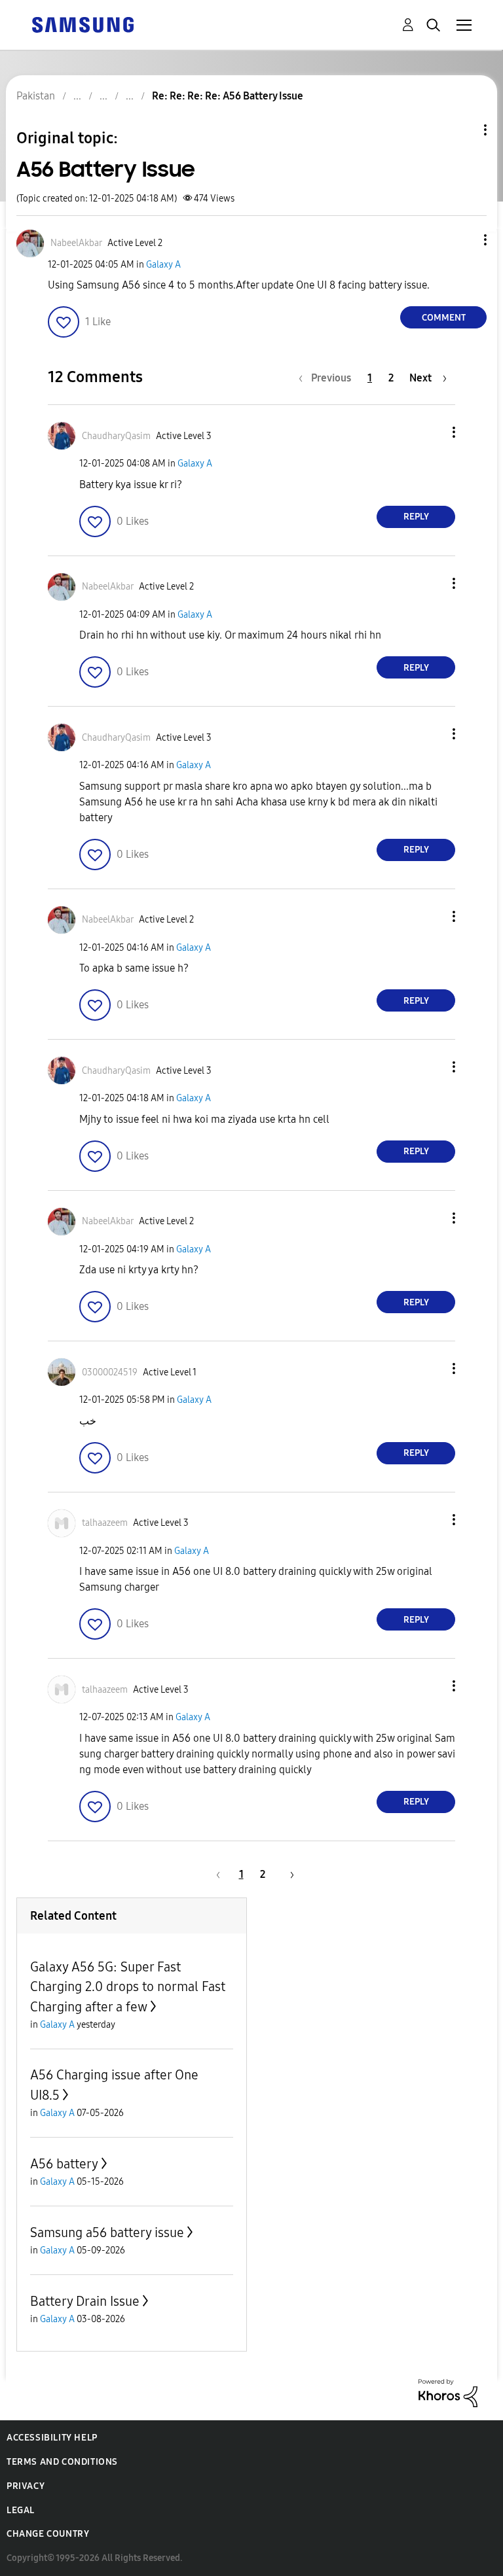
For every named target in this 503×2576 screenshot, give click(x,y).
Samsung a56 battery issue (107, 2232)
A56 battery (64, 2164)
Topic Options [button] (463, 130)
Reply (416, 517)
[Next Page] (288, 1874)
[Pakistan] (83, 24)
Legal (21, 2510)
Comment (444, 318)
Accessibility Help (52, 2438)
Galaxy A (163, 265)
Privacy (26, 2486)
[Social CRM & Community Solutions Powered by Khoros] (448, 2392)
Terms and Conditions (62, 2462)
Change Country (48, 2534)
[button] (464, 240)
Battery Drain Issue (85, 2301)
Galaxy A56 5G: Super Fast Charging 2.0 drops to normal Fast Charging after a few (128, 1987)
